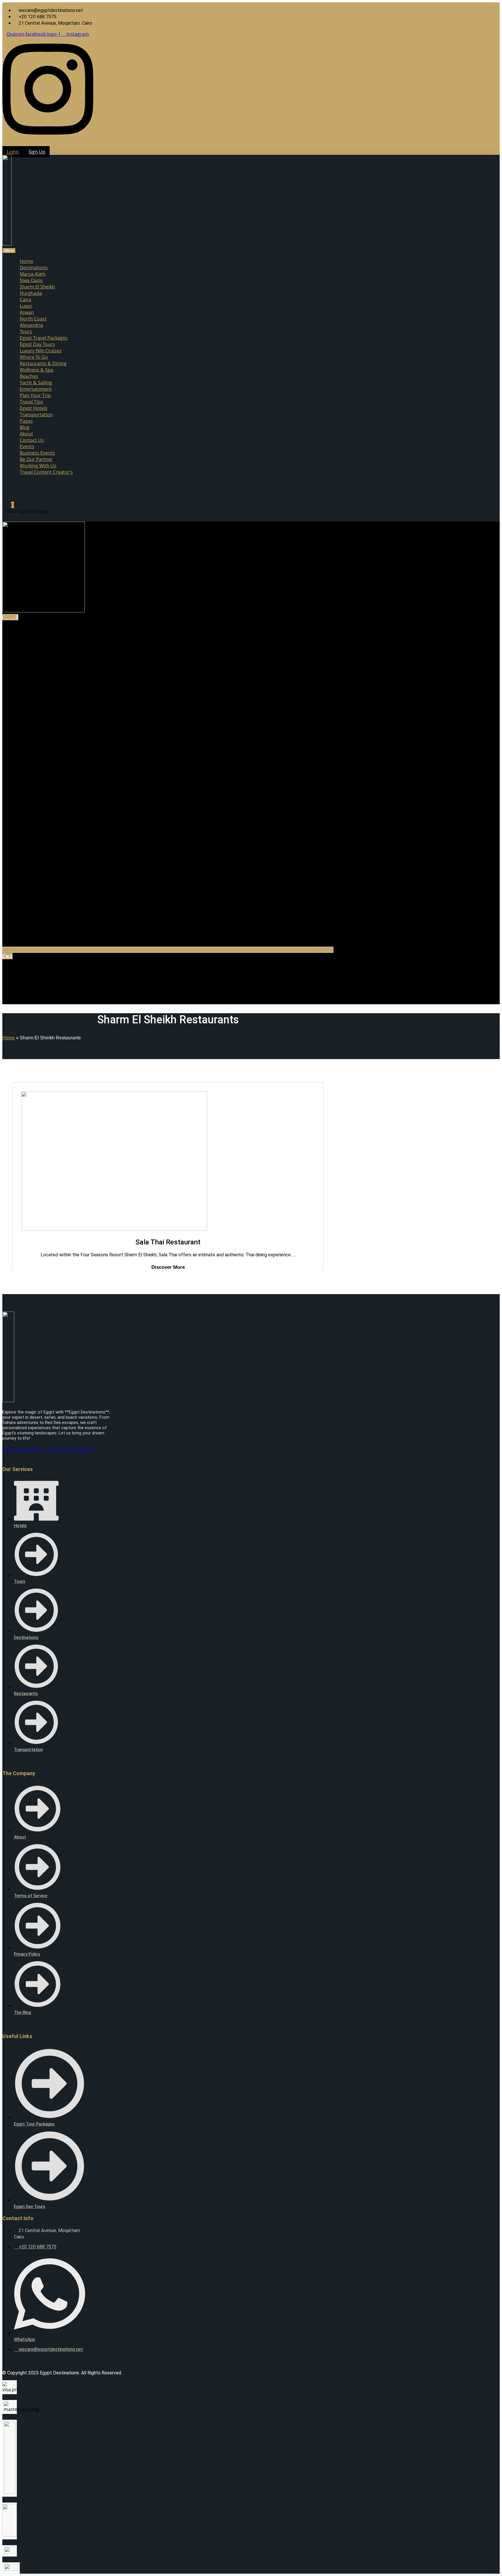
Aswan (27, 312)
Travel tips (31, 402)
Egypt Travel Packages (44, 338)
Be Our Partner (36, 459)
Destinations (34, 268)
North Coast (33, 319)
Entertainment (36, 389)
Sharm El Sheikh (37, 287)
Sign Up (37, 152)
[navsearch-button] (10, 487)
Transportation (36, 415)
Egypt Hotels (34, 408)
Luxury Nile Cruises (41, 351)
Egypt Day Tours (37, 344)
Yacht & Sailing (36, 383)
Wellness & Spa (36, 370)
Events (27, 446)
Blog (25, 427)
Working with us (38, 466)
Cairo (26, 299)
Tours (26, 331)
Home (26, 261)
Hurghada (31, 293)
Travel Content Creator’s (46, 472)
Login (13, 152)
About (26, 434)
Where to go (34, 357)
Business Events (37, 453)
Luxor (26, 306)
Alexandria (31, 325)
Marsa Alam (33, 274)
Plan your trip (35, 395)
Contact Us (32, 440)
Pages (26, 421)
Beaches (29, 376)
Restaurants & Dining (43, 363)
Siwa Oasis (31, 280)
